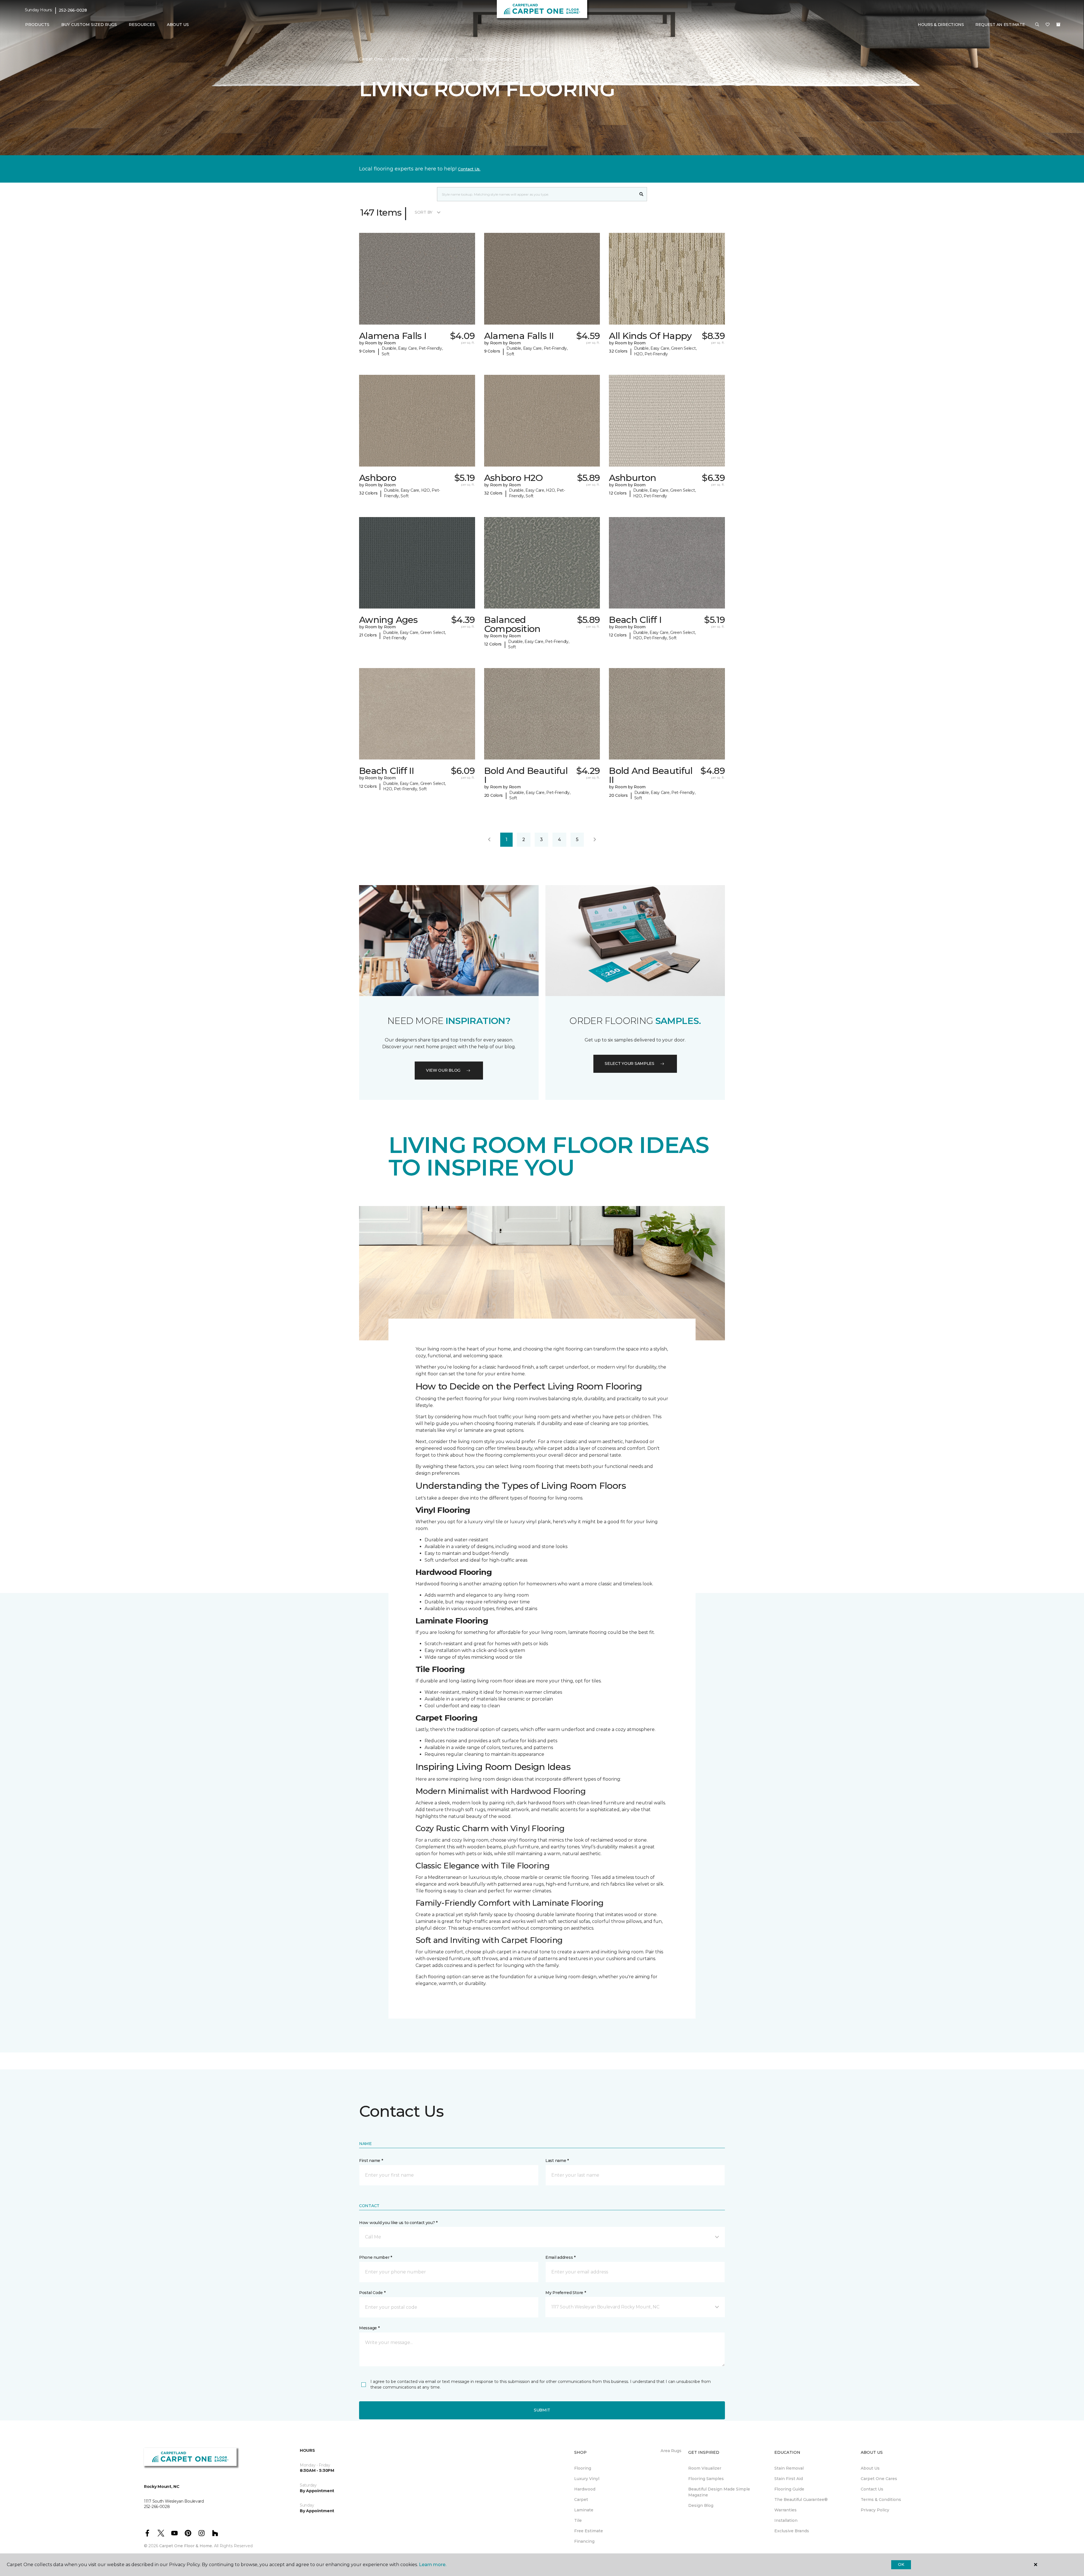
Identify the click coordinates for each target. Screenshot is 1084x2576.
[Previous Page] (489, 840)
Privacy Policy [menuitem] (875, 2510)
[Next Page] (595, 840)
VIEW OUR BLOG (443, 1070)
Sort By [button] (424, 212)
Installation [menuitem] (786, 2520)
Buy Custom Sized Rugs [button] (89, 25)
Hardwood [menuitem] (585, 2489)
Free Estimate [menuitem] (589, 2531)
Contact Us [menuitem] (872, 2489)
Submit (542, 2410)
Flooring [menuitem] (583, 2468)
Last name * (557, 2161)
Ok (901, 2564)
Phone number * (376, 2257)
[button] (1037, 25)
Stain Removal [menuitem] (789, 2468)
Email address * (560, 2257)
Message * (369, 2328)
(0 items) (1058, 25)
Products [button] (37, 25)
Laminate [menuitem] (584, 2510)
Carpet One (371, 59)
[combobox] (536, 194)
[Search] (642, 194)
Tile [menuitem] (578, 2520)
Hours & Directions (941, 25)
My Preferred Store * (566, 2293)
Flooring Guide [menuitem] (789, 2489)
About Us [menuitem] (870, 2468)
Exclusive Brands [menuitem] (792, 2531)
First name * (371, 2161)
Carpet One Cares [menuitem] (879, 2479)
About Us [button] (178, 25)
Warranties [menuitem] (785, 2510)
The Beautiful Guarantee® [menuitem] (801, 2500)
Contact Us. (469, 169)
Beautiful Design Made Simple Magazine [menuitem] (719, 2492)
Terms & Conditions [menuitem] (881, 2500)
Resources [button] (142, 25)
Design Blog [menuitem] (701, 2505)
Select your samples (630, 1063)
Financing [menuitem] (584, 2541)
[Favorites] (1048, 25)
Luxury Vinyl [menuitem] (587, 2479)
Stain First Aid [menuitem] (789, 2479)
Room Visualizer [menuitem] (705, 2468)
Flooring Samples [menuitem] (706, 2479)
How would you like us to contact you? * (398, 2223)
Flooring (400, 59)
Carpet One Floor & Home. (186, 2546)
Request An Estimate (1000, 25)
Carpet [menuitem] (581, 2500)
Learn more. (433, 2565)
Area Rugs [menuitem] (671, 2451)
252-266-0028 (73, 10)
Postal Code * (372, 2293)
